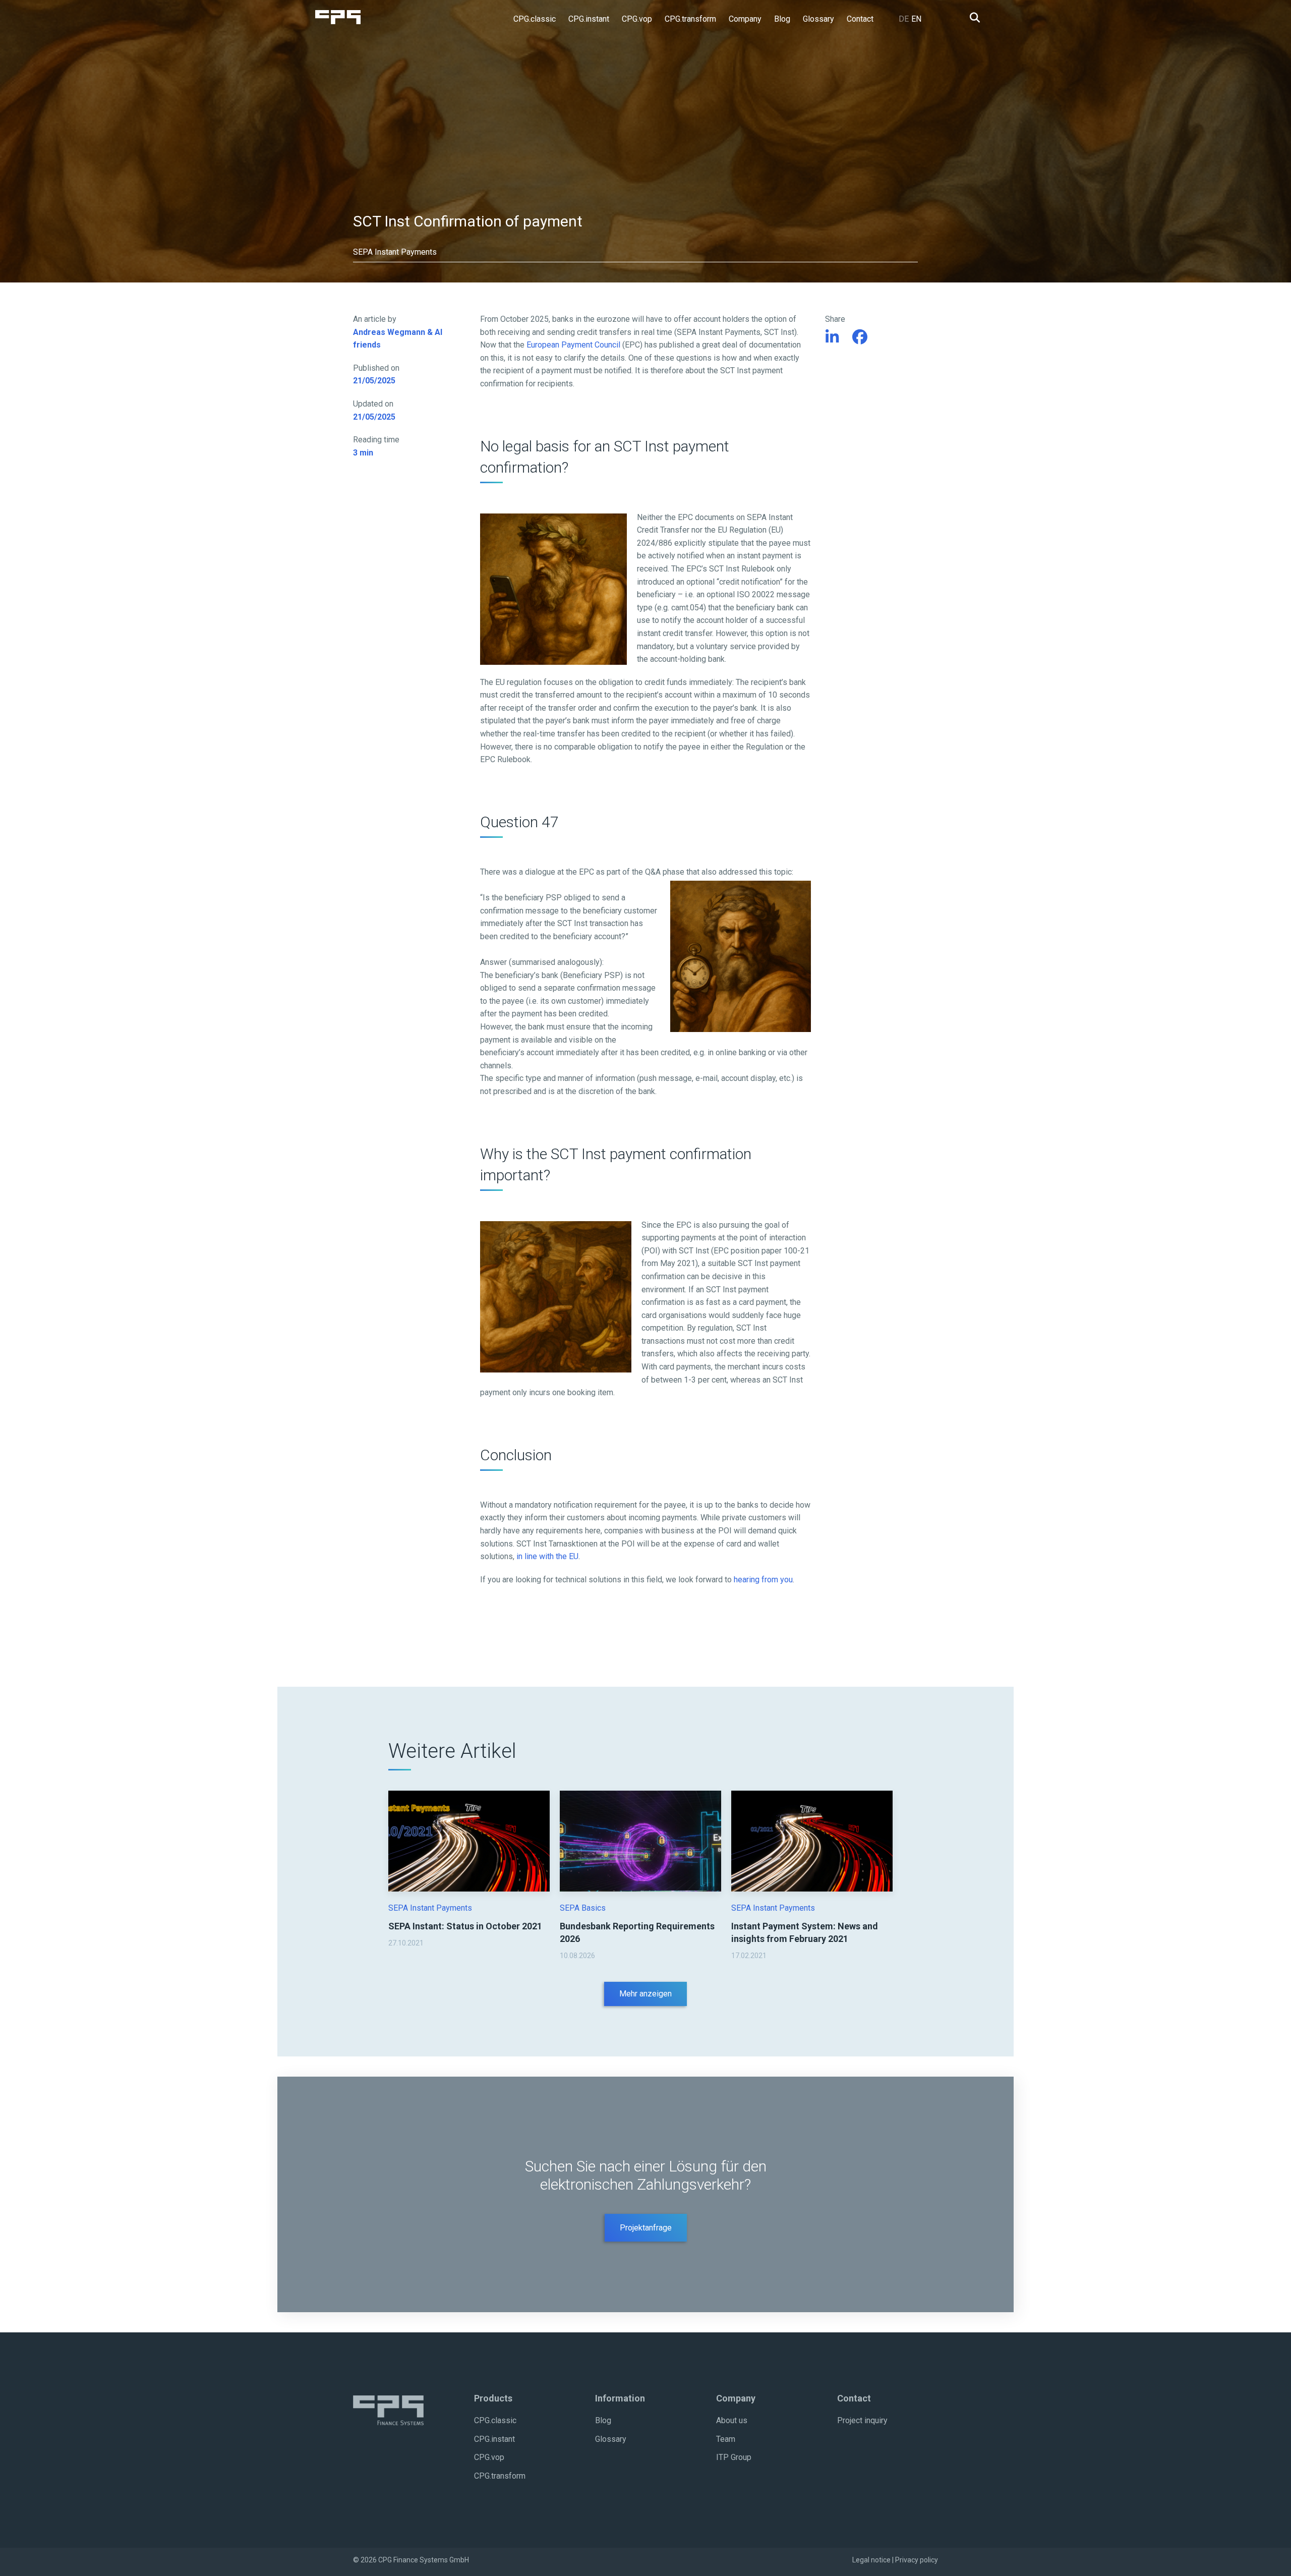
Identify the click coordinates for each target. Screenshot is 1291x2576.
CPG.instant (494, 2439)
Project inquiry (862, 2420)
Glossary (611, 2439)
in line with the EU (547, 1556)
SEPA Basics (583, 1908)
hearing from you (763, 1580)
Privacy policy (917, 2560)
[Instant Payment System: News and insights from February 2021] (812, 1841)
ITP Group (734, 2457)
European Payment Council (573, 345)
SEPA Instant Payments (430, 1908)
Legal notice (871, 2560)
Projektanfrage (646, 2228)
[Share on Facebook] (860, 337)
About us (732, 2420)
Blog (603, 2420)
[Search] (972, 18)
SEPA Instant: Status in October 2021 (465, 1926)
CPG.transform (500, 2476)
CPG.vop (489, 2457)
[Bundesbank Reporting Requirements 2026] (640, 1841)
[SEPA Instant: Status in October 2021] (469, 1841)
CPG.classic (495, 2420)
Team (726, 2439)
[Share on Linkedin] (832, 337)
